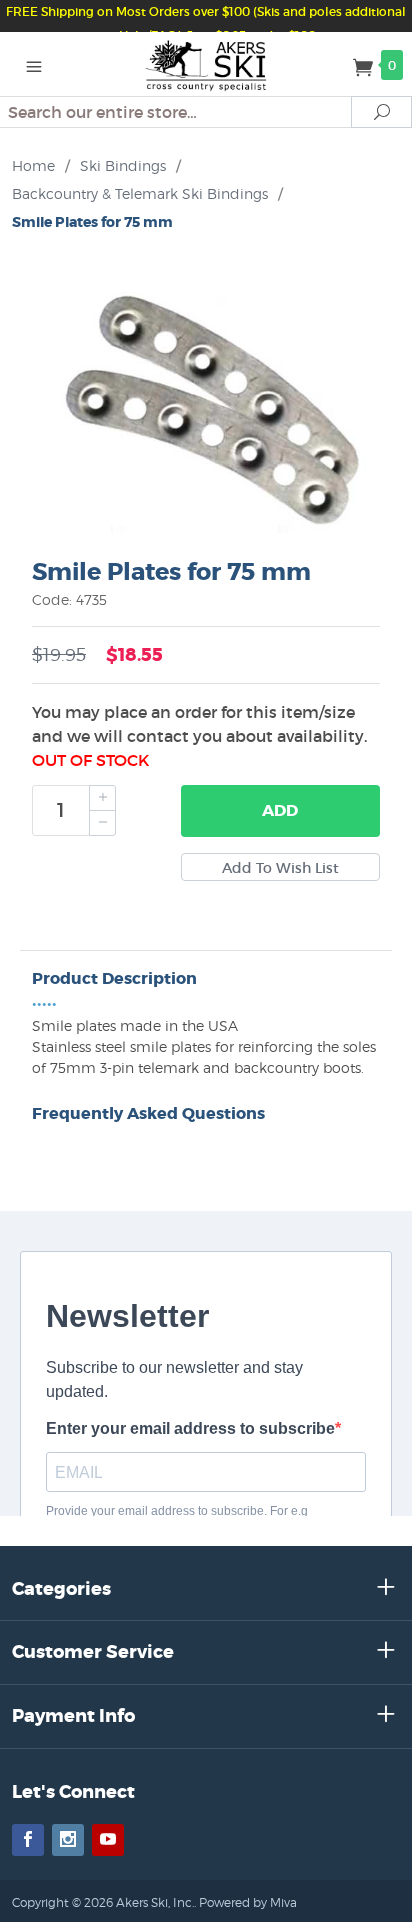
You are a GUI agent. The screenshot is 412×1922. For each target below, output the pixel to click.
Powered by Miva (248, 1902)
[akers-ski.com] (206, 64)
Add (280, 810)
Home (33, 165)
